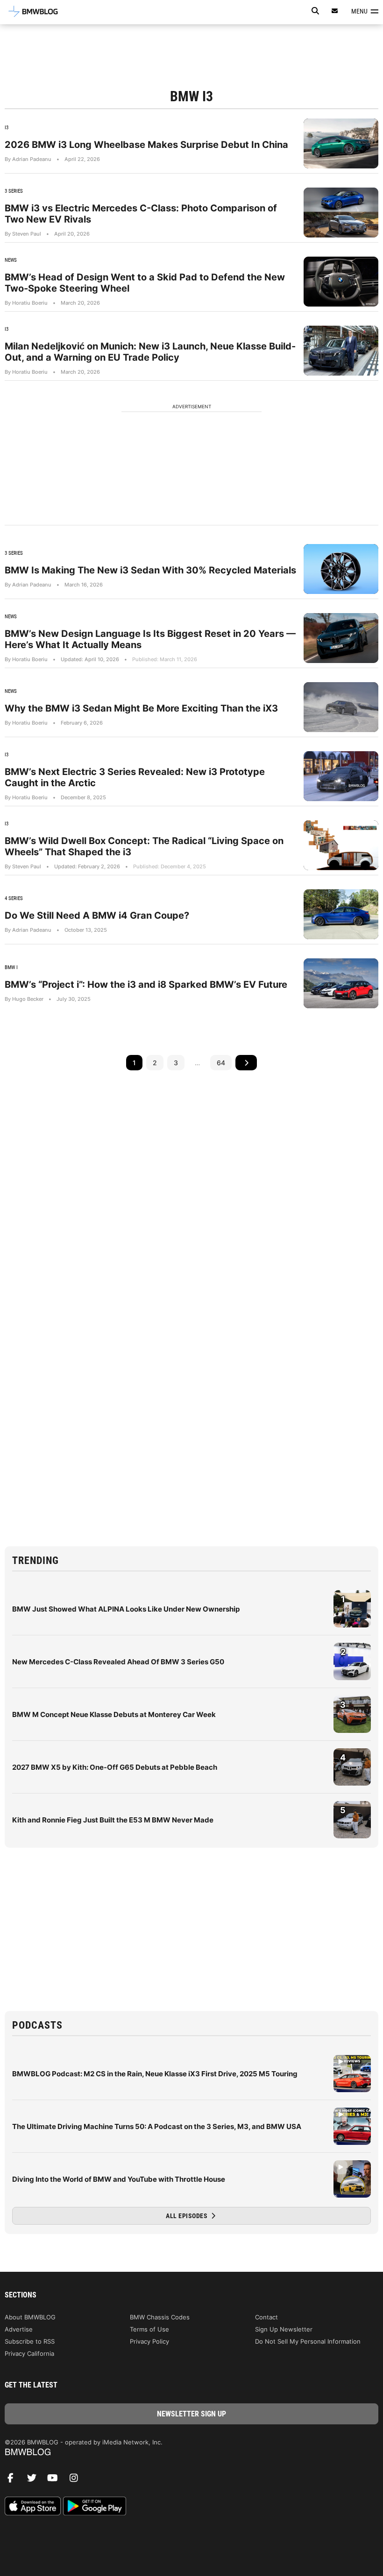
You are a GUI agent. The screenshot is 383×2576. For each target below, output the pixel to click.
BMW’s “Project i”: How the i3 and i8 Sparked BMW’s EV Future (146, 984)
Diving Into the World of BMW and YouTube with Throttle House (119, 2179)
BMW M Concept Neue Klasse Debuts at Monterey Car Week (114, 1714)
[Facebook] (14, 2480)
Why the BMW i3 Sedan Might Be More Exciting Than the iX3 (141, 708)
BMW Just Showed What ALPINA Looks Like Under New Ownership (126, 1609)
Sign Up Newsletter (284, 2329)
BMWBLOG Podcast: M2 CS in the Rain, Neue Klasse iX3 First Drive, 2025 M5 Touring (155, 2074)
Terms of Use (149, 2329)
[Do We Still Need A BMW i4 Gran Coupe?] (341, 914)
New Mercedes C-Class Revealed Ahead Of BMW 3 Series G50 (118, 1662)
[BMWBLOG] (191, 2453)
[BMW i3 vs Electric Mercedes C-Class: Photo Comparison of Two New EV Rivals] (341, 213)
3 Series (14, 191)
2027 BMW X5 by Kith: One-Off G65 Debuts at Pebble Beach (115, 1767)
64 (221, 1063)
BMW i (11, 967)
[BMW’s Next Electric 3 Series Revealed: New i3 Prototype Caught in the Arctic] (341, 776)
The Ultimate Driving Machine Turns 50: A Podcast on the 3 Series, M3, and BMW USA (157, 2126)
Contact (266, 2317)
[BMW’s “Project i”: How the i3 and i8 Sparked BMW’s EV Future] (341, 983)
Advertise (19, 2329)
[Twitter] (35, 2480)
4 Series (14, 898)
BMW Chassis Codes (160, 2317)
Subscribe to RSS (30, 2341)
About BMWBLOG (30, 2317)
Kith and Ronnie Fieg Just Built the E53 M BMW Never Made (113, 1820)
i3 (7, 128)
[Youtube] (56, 2480)
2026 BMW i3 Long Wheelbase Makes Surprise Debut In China (146, 145)
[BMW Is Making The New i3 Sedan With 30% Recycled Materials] (341, 569)
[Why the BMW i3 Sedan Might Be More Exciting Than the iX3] (341, 707)
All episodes (188, 2216)
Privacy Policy (149, 2341)
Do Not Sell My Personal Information (308, 2341)
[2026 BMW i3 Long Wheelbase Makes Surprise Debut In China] (341, 143)
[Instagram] (77, 2480)
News (11, 260)
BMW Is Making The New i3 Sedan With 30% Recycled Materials (150, 570)
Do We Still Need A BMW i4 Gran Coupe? (97, 915)
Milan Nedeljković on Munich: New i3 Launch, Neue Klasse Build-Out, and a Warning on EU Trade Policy (150, 352)
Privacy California (29, 2353)
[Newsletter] (335, 11)
